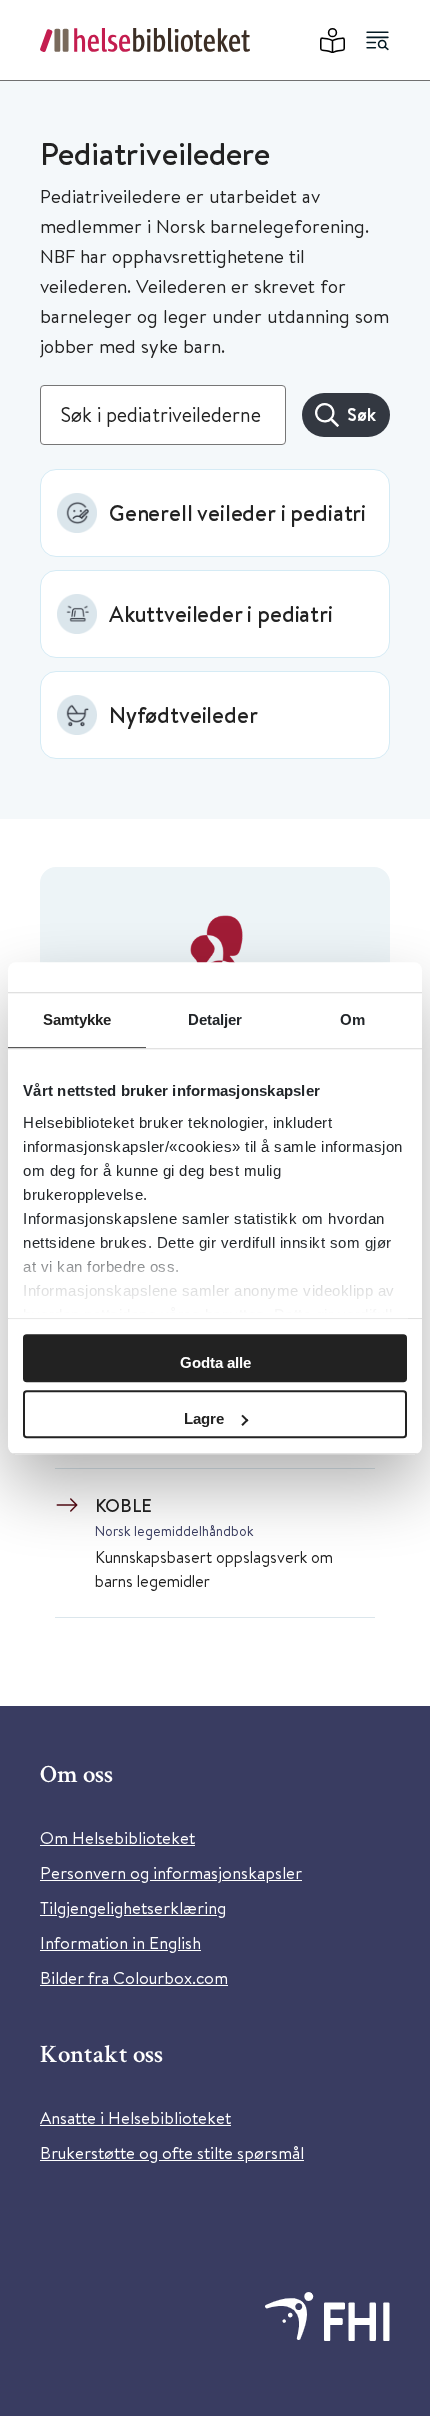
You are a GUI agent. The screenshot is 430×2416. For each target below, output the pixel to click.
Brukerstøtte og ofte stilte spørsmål (172, 2152)
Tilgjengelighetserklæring (133, 1907)
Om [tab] (352, 1019)
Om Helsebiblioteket (117, 1837)
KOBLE (123, 1505)
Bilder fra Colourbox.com (134, 1977)
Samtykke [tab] (77, 1019)
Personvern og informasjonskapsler (171, 1872)
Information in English (120, 1942)
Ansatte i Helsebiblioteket (135, 2117)
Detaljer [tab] (215, 1019)
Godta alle (215, 1362)
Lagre (204, 1418)
